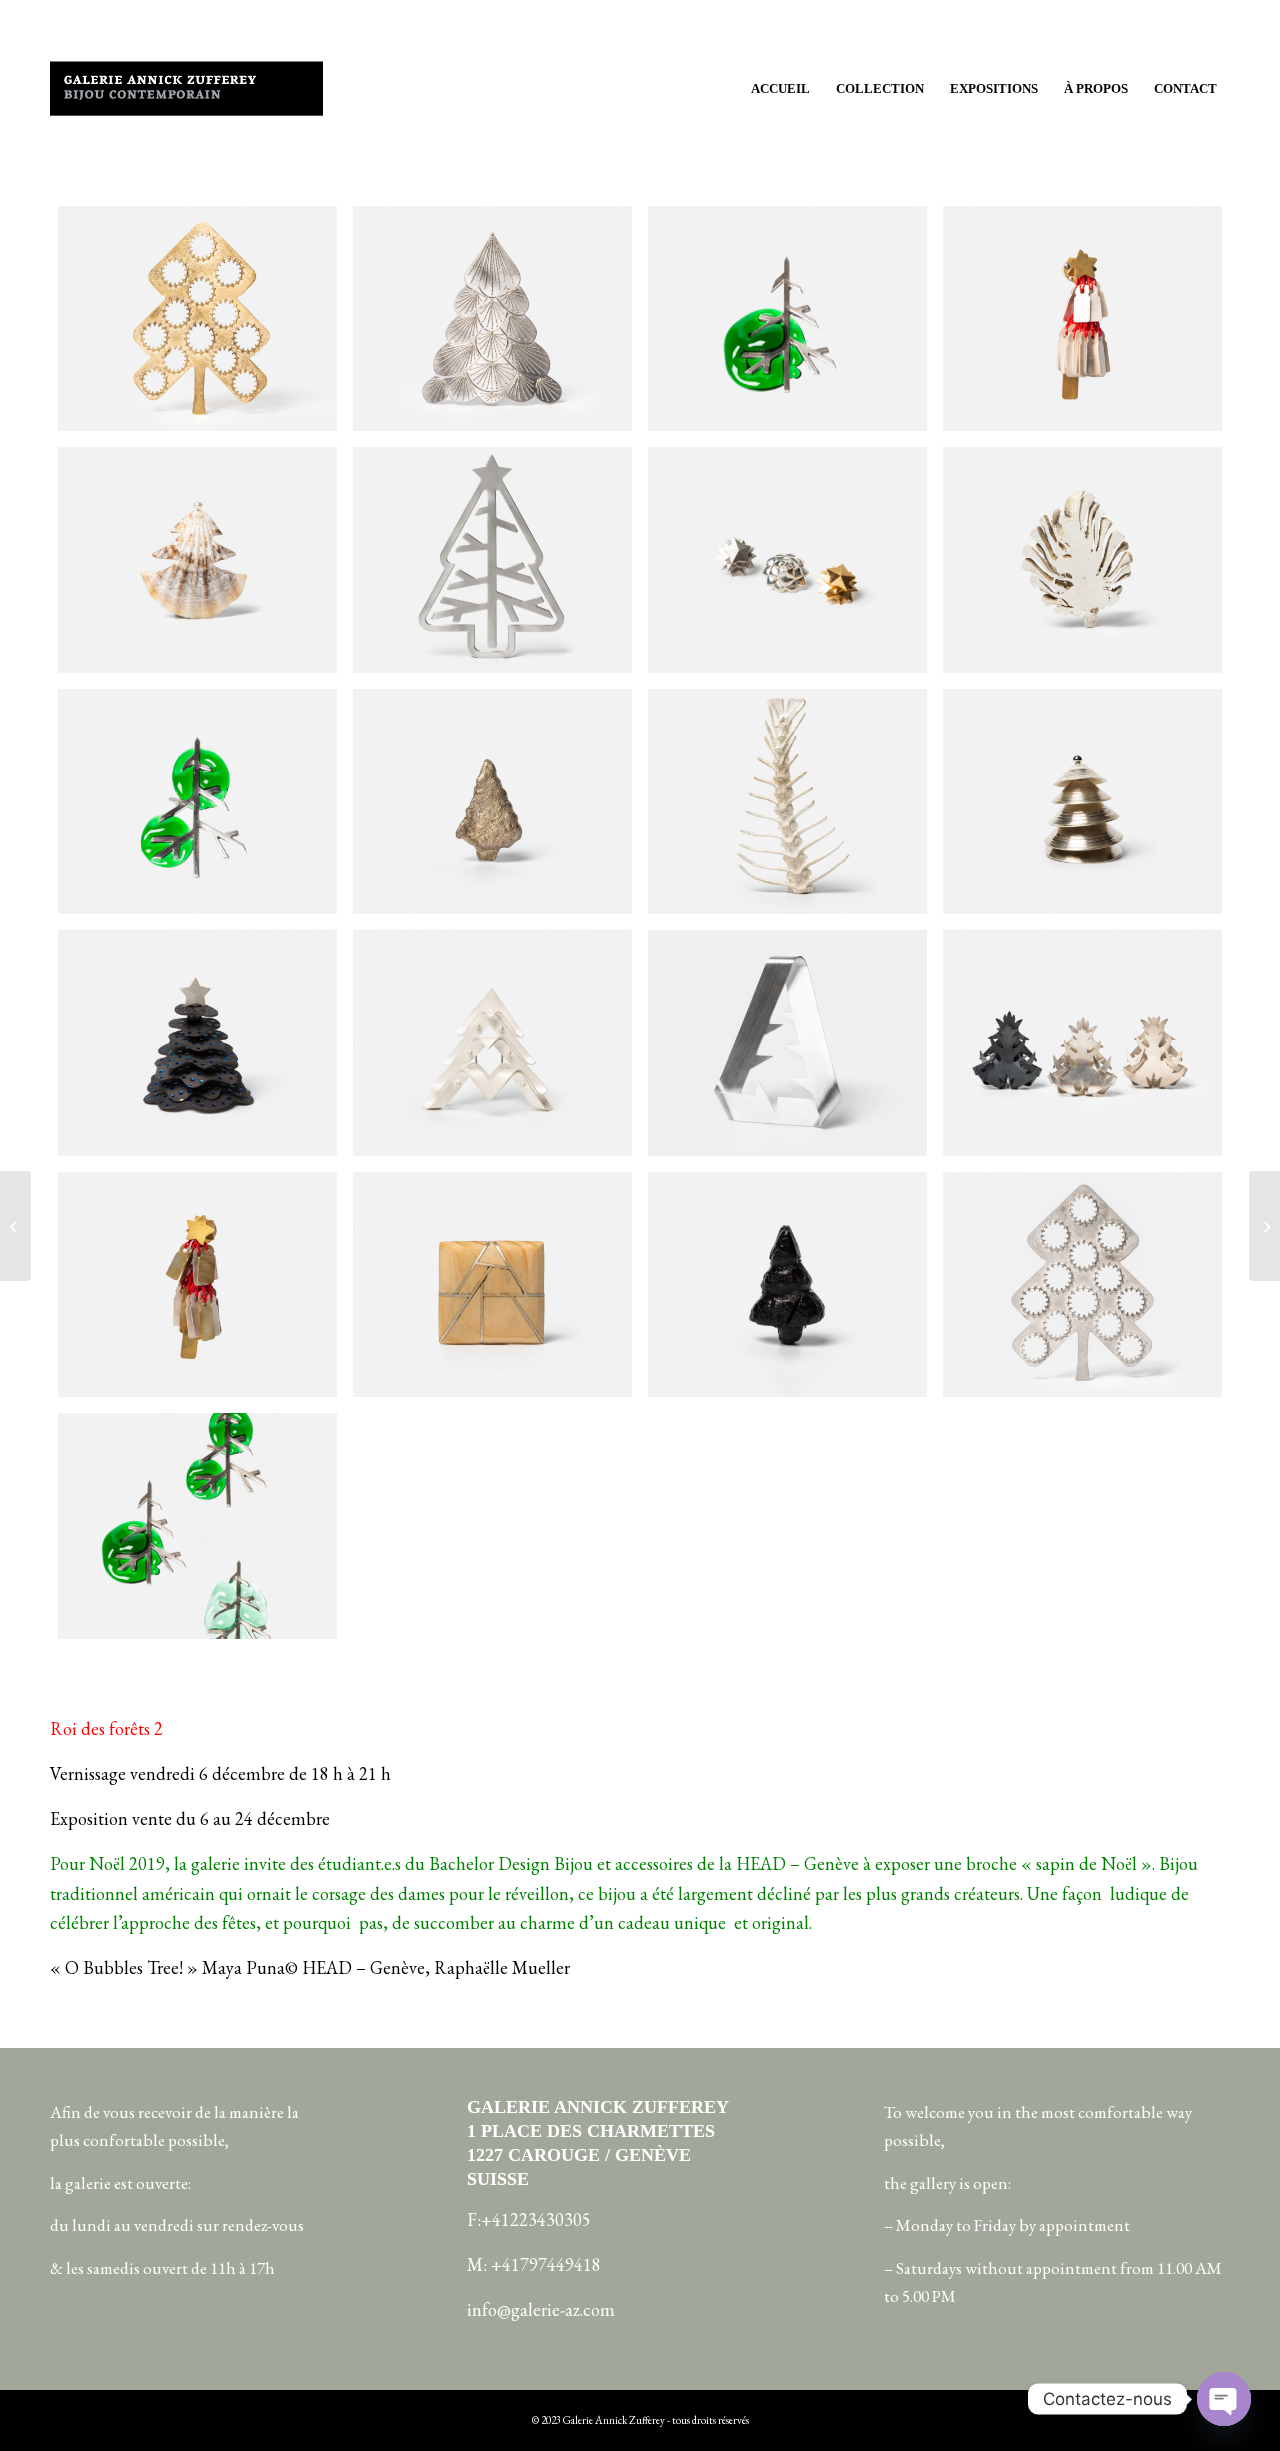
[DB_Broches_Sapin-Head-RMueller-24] (197, 318)
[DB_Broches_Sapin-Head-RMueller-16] (1082, 318)
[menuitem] (780, 89)
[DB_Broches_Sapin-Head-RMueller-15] (197, 1284)
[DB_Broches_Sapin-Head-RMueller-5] (787, 559)
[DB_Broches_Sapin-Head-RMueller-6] (492, 1284)
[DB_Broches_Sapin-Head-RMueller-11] (492, 1042)
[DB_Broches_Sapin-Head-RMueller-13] (492, 318)
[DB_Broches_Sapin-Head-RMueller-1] (1082, 559)
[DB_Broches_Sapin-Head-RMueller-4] (492, 801)
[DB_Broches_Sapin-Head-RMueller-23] (1082, 1284)
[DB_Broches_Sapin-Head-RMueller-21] (197, 801)
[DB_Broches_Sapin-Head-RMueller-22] (197, 1525)
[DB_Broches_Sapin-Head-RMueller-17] (197, 559)
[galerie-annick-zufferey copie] (186, 89)
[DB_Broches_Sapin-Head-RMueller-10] (197, 1042)
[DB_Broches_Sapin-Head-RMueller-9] (787, 1042)
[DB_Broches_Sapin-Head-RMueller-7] (787, 801)
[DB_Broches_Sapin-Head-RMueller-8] (1082, 801)
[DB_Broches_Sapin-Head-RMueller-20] (787, 318)
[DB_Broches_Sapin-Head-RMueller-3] (492, 559)
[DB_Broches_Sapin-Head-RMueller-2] (787, 1284)
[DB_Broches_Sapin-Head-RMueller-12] (1082, 1042)
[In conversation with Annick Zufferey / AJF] (1264, 1226)
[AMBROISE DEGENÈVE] (15, 1226)
